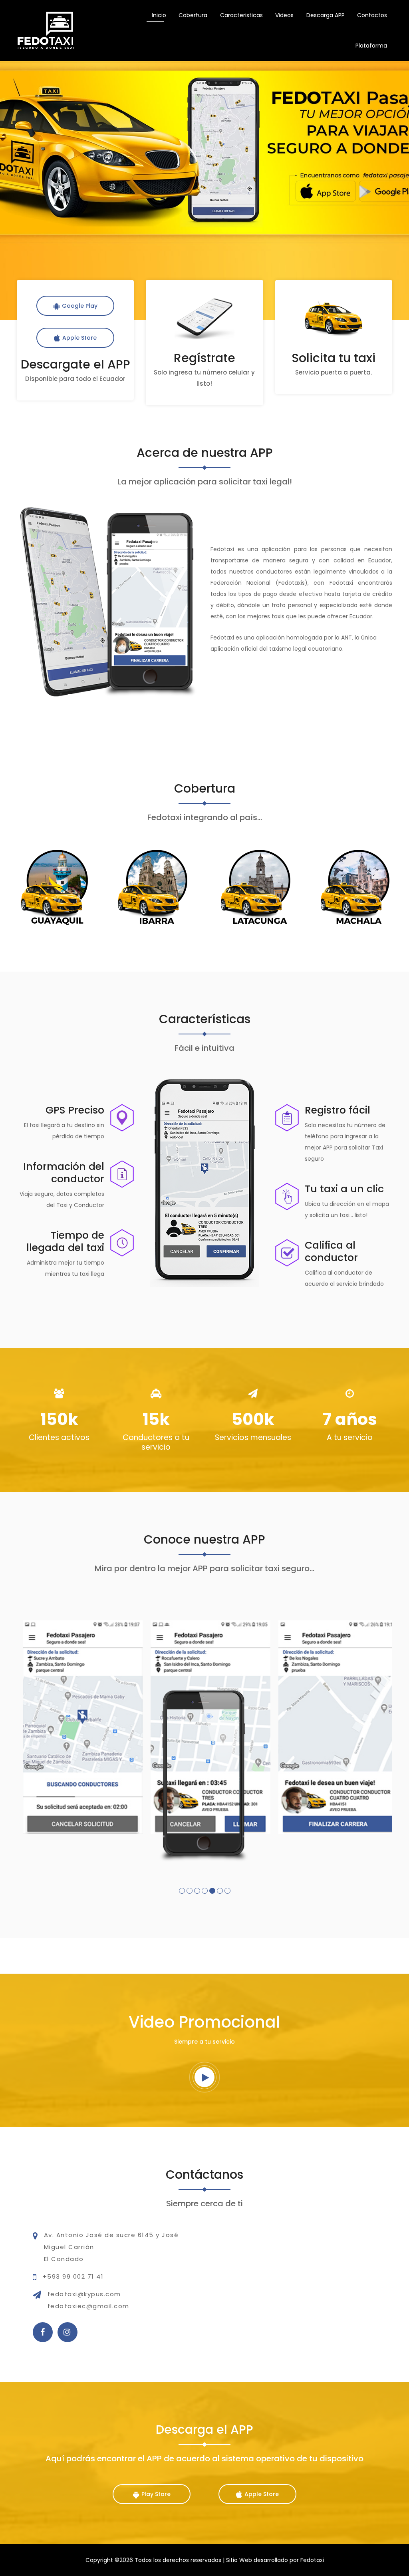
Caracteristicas (241, 15)
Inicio (159, 15)
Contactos (372, 15)
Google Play (80, 306)
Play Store (156, 2494)
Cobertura (193, 15)
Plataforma (371, 46)
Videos (284, 15)
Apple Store (79, 338)
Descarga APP (326, 15)
